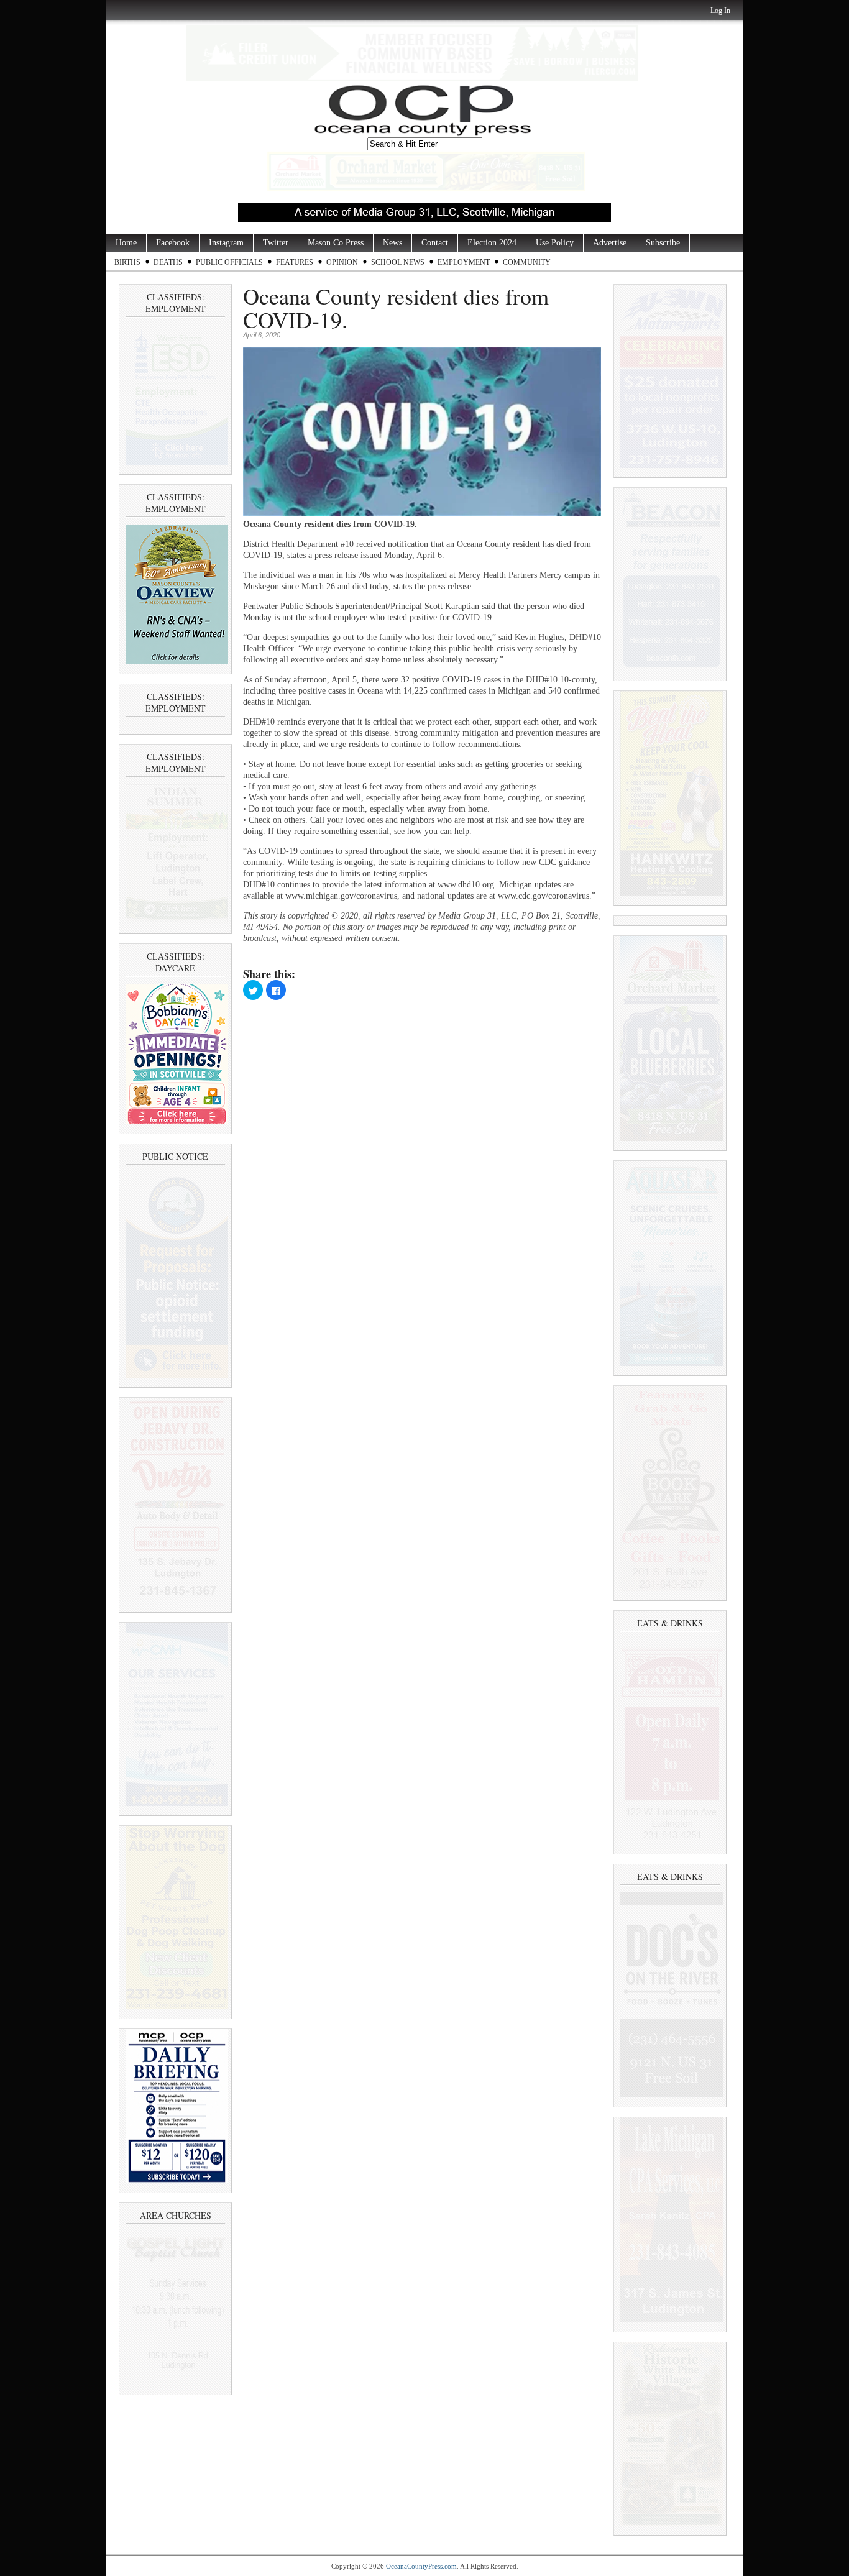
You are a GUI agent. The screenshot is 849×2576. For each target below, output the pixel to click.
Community (527, 262)
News (392, 243)
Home (126, 243)
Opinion (342, 262)
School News (398, 262)
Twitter (276, 243)
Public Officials (229, 262)
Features (295, 262)
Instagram (226, 243)
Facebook (173, 243)
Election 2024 (492, 243)
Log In (720, 11)
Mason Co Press (336, 243)
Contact (435, 243)
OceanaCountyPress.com (421, 2566)
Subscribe (663, 243)
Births (127, 262)
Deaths (168, 262)
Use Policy (555, 243)
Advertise (610, 243)
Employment (464, 262)
